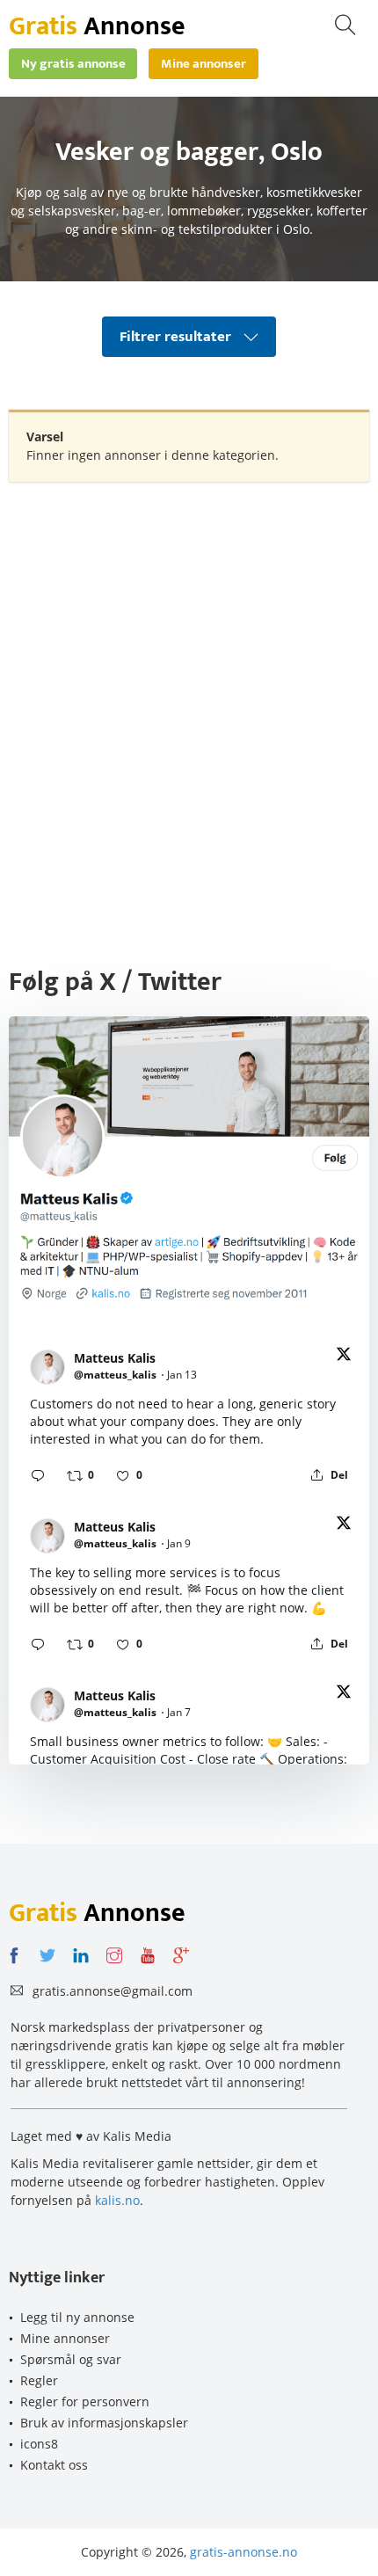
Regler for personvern (85, 2401)
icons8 (39, 2444)
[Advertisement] (189, 688)
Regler (39, 2380)
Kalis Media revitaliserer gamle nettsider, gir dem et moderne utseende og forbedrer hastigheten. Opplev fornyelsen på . (167, 2182)
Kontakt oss (54, 2465)
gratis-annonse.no (244, 2552)
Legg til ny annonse (77, 2317)
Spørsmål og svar (71, 2359)
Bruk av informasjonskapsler (104, 2423)
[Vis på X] (344, 1357)
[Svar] (38, 1475)
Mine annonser (65, 2338)
